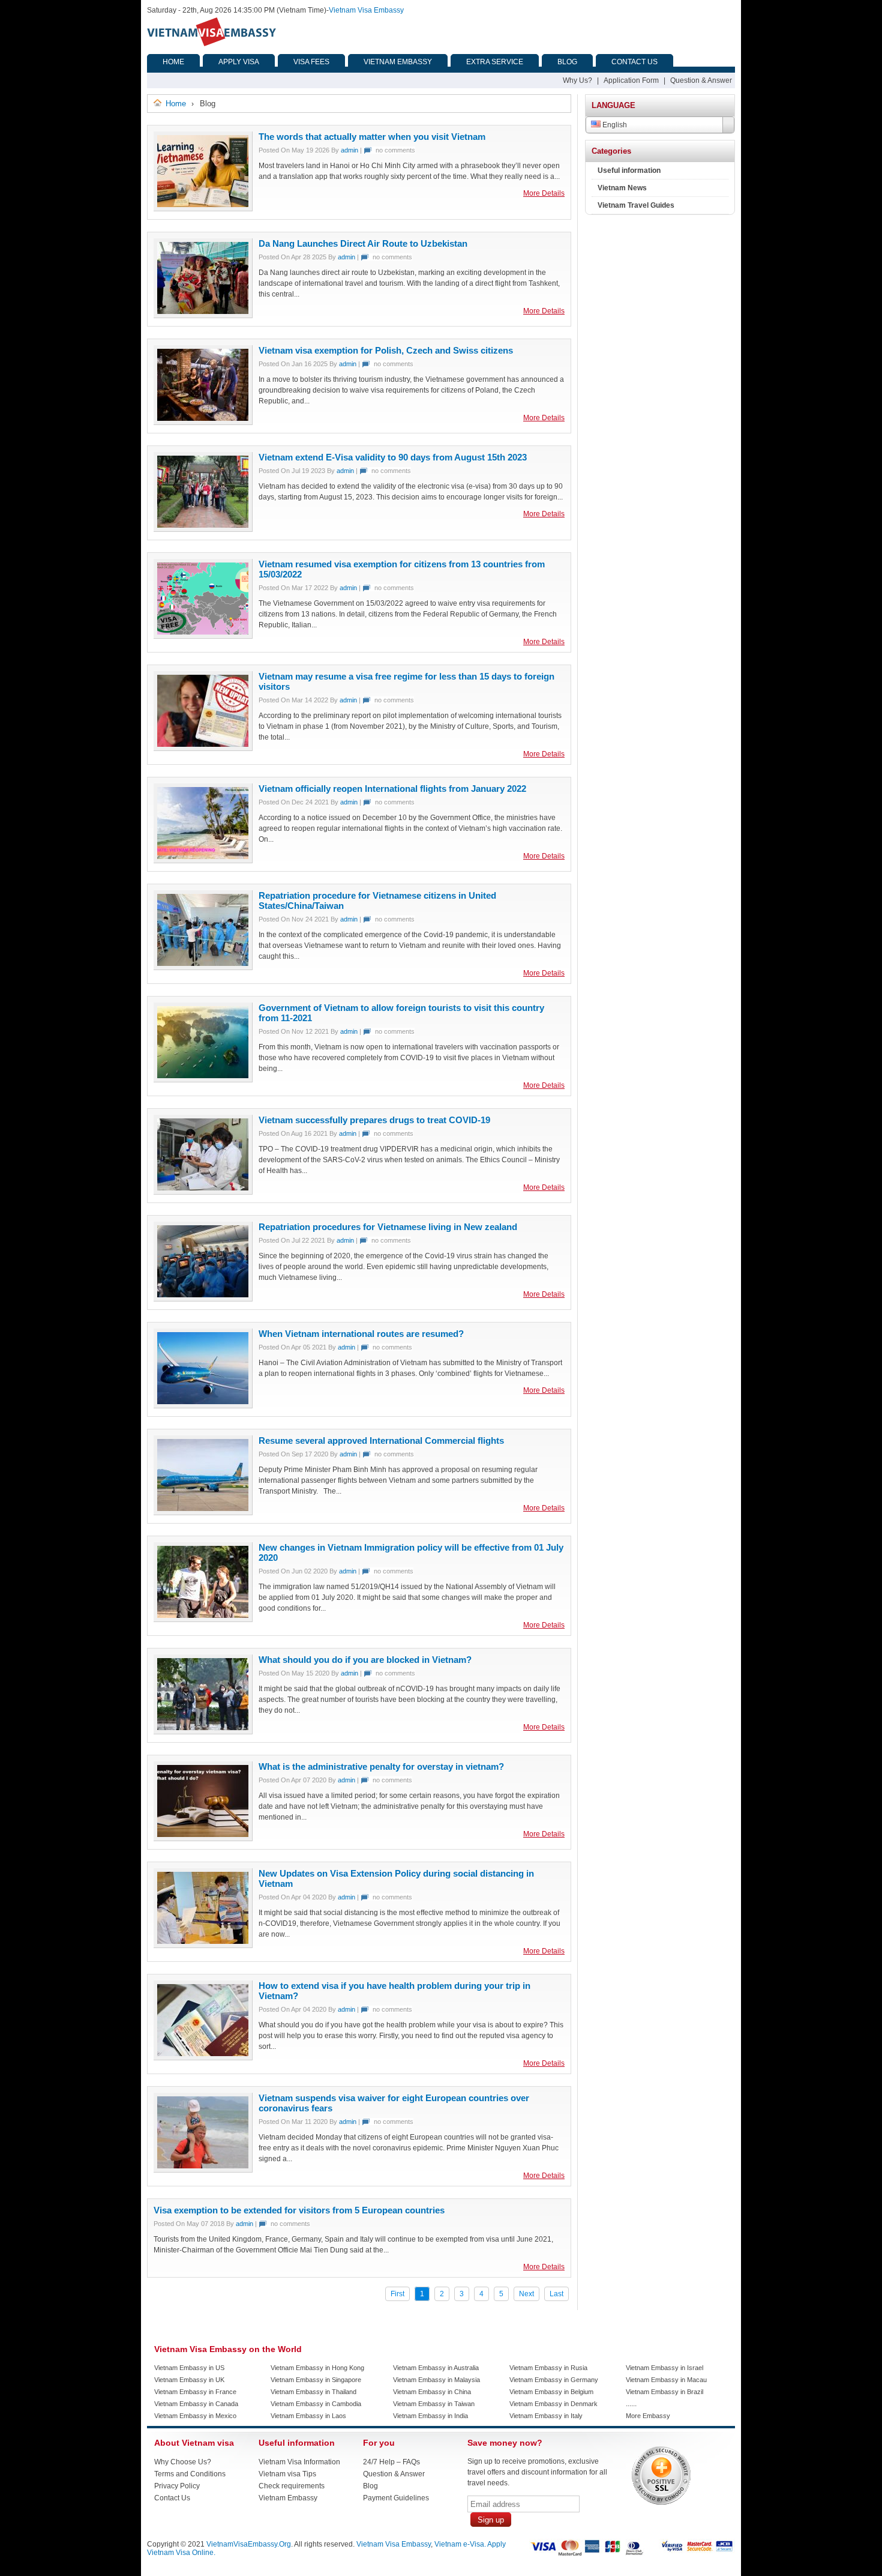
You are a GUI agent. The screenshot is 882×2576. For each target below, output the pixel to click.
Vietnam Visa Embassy (366, 10)
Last (556, 2294)
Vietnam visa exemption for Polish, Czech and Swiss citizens (386, 350)
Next (526, 2294)
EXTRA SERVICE (495, 62)
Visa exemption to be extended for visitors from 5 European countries (299, 2210)
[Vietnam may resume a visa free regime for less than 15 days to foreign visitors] (203, 712)
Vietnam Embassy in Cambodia (316, 2404)
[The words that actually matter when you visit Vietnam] (203, 172)
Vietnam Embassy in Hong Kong (317, 2368)
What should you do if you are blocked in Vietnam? (365, 1660)
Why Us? (577, 80)
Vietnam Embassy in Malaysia (436, 2380)
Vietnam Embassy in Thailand (313, 2392)
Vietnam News (622, 188)
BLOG (567, 62)
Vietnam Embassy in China (432, 2392)
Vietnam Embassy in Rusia (548, 2368)
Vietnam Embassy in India (430, 2416)
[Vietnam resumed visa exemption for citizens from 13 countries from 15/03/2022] (203, 600)
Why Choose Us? (183, 2462)
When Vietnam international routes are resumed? (361, 1334)
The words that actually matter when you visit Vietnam (372, 137)
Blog (370, 2486)
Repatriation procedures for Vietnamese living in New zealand (388, 1227)
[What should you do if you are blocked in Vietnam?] (203, 1695)
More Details (544, 193)
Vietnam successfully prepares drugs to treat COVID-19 (374, 1120)
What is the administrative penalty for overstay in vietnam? (381, 1766)
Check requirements (292, 2486)
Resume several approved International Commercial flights (381, 1440)
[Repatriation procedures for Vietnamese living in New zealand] (203, 1262)
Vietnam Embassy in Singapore (316, 2380)
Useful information (629, 170)
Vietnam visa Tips (287, 2474)
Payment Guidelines (396, 2498)
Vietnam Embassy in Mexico (195, 2416)
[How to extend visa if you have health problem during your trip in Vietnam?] (203, 2021)
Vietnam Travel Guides (636, 205)
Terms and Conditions (190, 2474)
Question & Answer (701, 80)
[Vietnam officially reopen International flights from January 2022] (203, 824)
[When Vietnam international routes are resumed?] (203, 1369)
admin (349, 150)
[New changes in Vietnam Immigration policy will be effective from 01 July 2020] (203, 1583)
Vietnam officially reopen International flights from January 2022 (392, 789)
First (397, 2294)
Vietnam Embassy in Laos (308, 2416)
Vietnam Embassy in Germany (554, 2380)
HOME (173, 62)
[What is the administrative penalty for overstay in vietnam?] (203, 1802)
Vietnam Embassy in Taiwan (434, 2404)
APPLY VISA (239, 62)
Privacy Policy (177, 2486)
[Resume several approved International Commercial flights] (203, 1476)
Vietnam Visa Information (299, 2462)
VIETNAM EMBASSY (398, 62)
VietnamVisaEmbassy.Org (249, 2544)
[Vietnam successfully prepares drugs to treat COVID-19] (203, 1156)
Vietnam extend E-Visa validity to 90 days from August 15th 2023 (393, 457)
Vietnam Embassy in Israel (664, 2368)
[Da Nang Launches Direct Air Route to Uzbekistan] (203, 279)
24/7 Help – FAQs (391, 2462)
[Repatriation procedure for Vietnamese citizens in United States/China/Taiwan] (203, 931)
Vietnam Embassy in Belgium (551, 2392)
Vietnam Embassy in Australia (436, 2368)
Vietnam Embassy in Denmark (553, 2404)
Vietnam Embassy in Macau (666, 2380)
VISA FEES (311, 62)
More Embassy (648, 2416)
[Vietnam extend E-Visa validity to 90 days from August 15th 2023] (203, 493)
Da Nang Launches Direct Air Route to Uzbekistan (363, 243)
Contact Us (172, 2498)
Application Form (631, 80)
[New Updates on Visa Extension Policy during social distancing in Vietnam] (203, 1909)
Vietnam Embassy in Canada (196, 2404)
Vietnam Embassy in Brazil (664, 2392)
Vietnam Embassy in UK (189, 2380)
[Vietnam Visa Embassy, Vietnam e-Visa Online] (211, 44)
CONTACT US (634, 62)
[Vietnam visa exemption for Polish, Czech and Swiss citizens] (203, 386)
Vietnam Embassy (288, 2498)
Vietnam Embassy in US (189, 2368)
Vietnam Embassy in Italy (546, 2416)
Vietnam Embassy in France (195, 2392)
